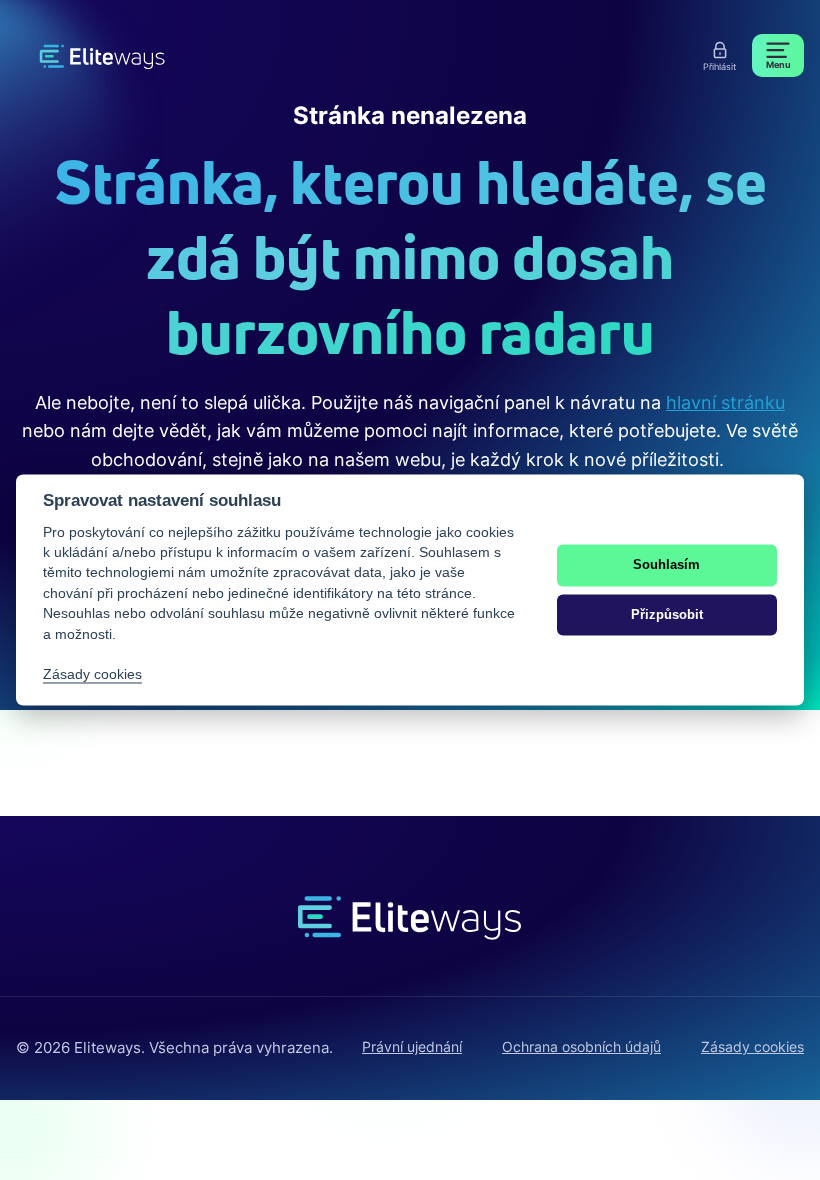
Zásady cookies (752, 1046)
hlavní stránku (725, 402)
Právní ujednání (412, 1046)
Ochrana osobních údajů (581, 1046)
